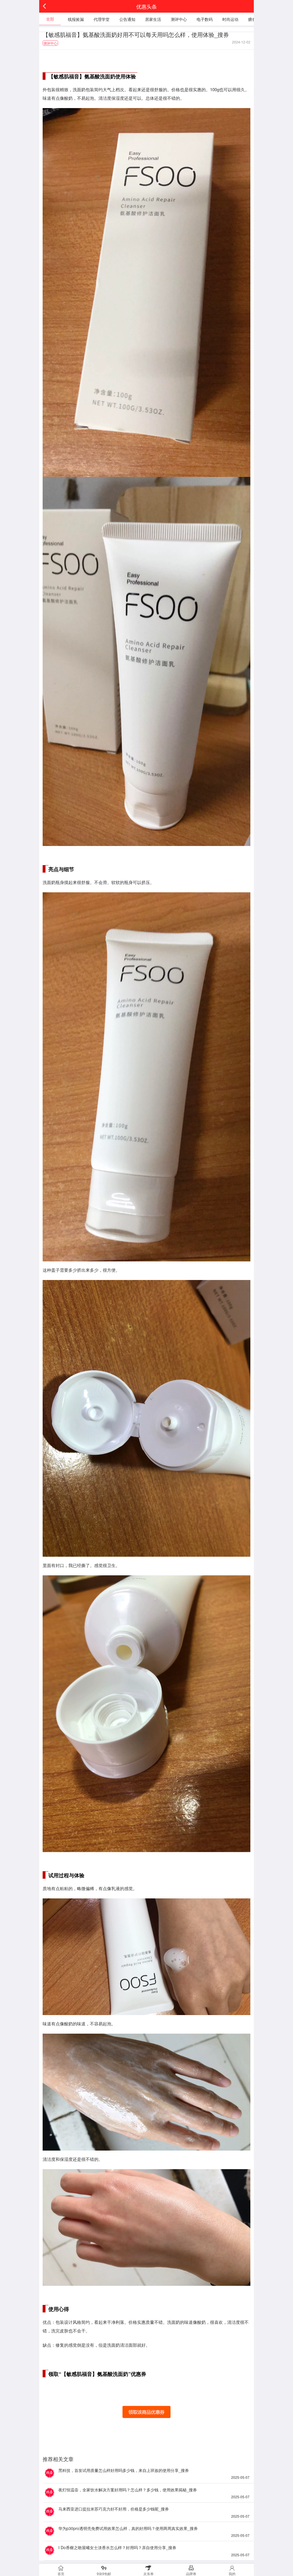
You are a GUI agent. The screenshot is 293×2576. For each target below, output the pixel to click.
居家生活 (153, 19)
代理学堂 (102, 19)
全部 (50, 19)
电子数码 (205, 19)
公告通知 (127, 19)
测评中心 (179, 19)
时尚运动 (230, 19)
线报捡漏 (76, 19)
